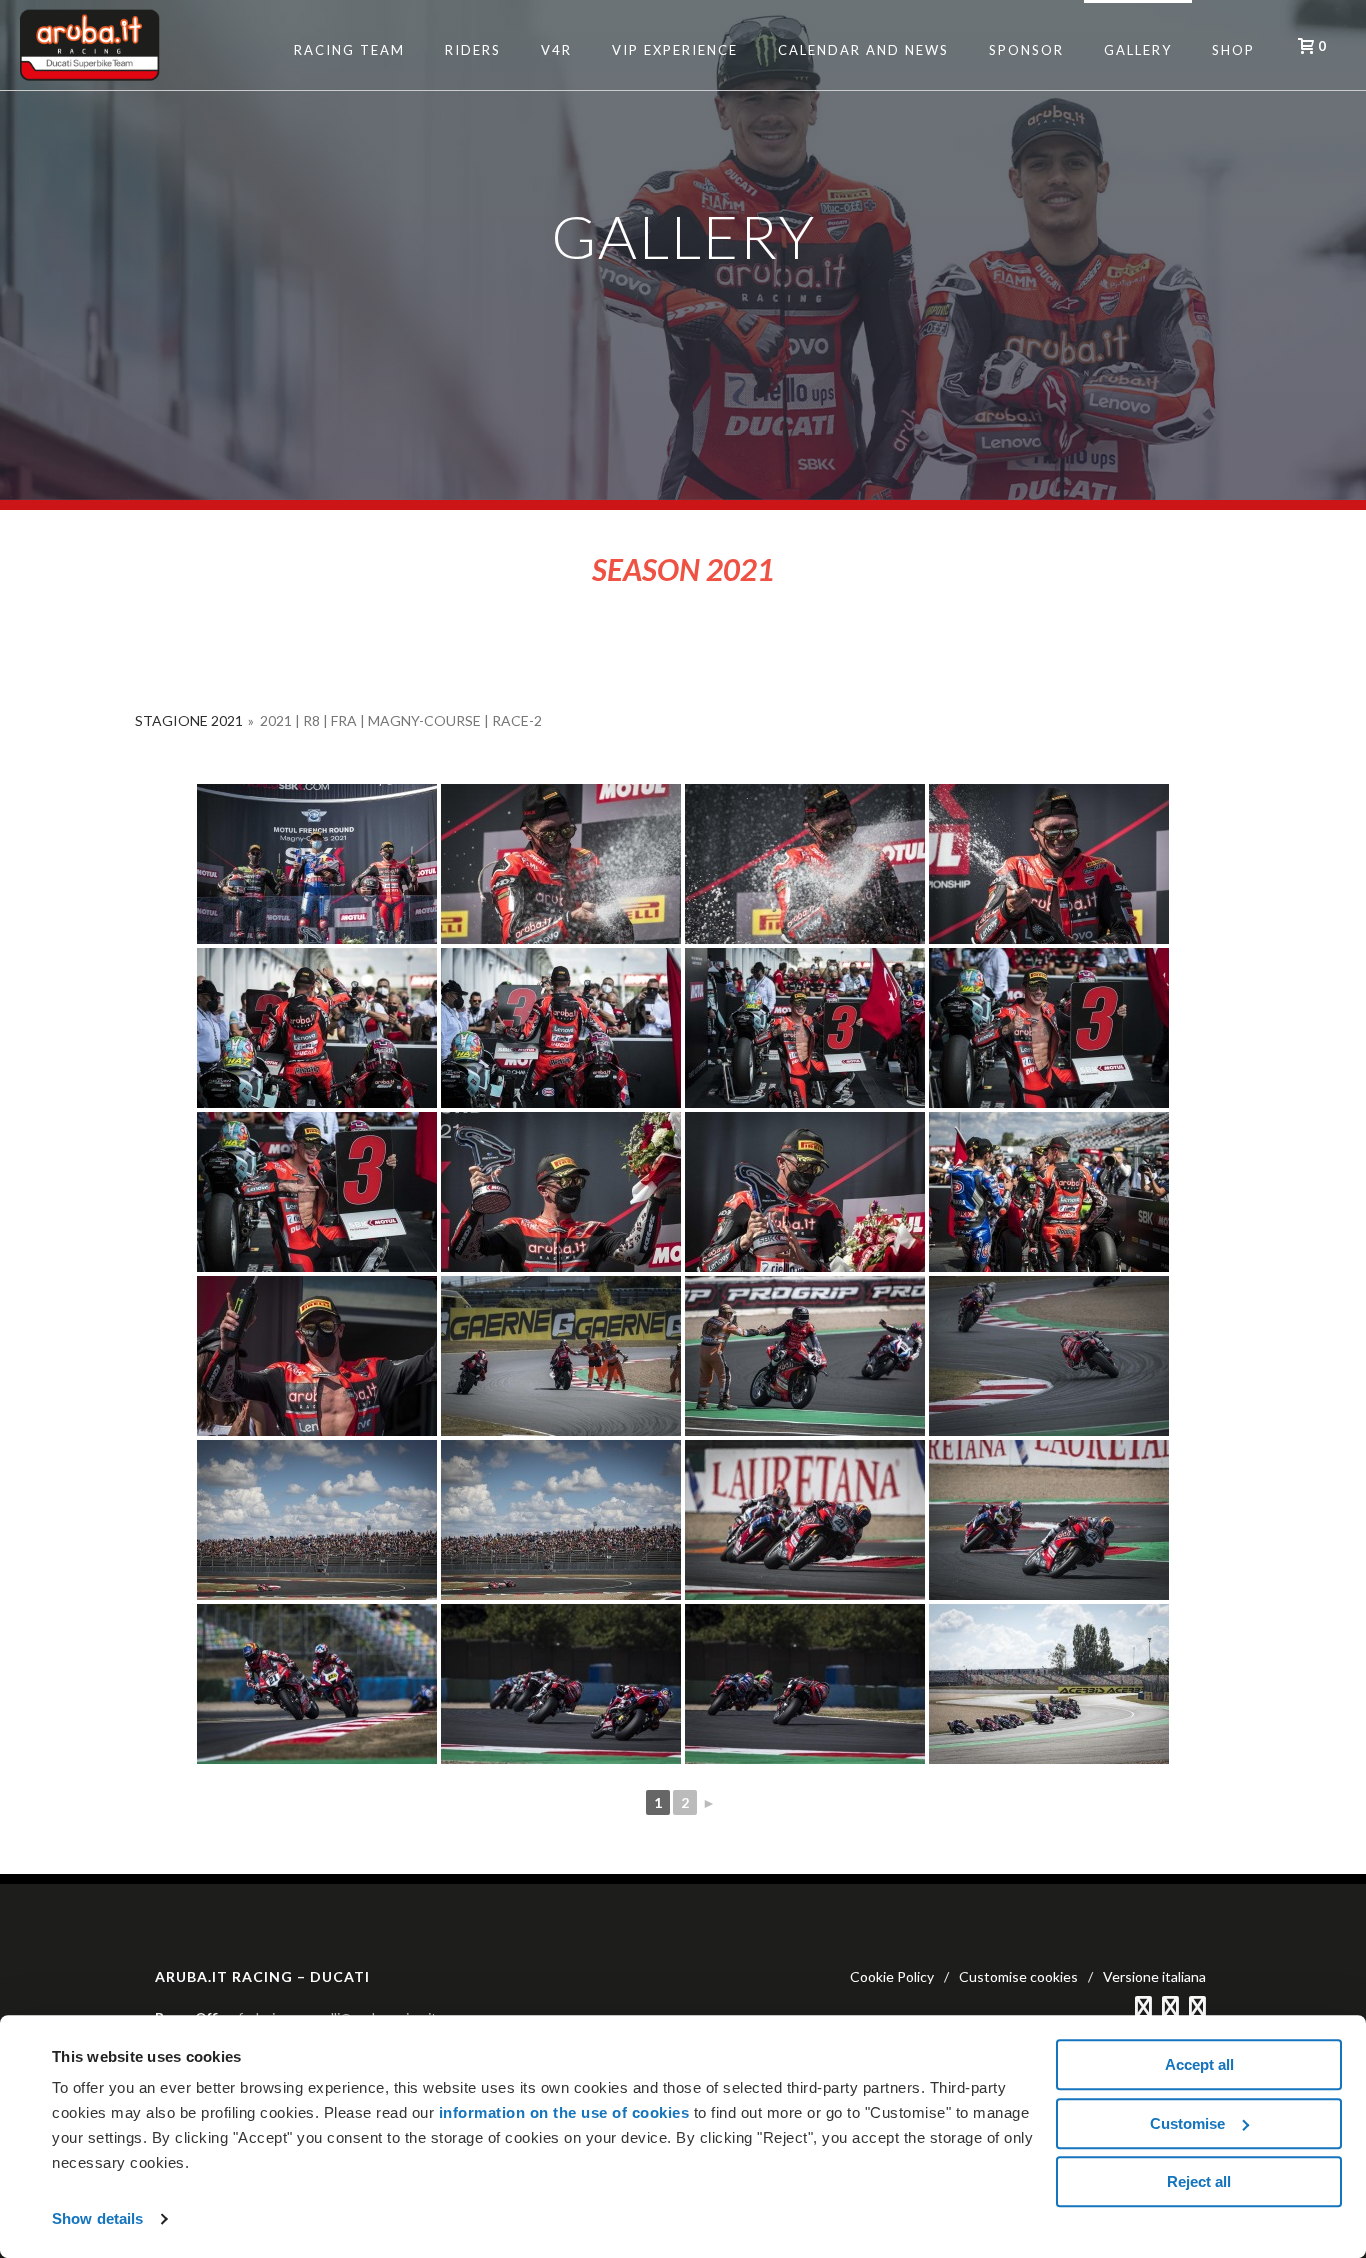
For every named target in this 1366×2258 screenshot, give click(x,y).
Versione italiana (1154, 1976)
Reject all (1199, 2181)
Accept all (1199, 2064)
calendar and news (863, 50)
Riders (473, 50)
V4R (556, 50)
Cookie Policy (892, 1976)
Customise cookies (1018, 1976)
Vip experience (675, 50)
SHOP (1233, 50)
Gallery (1138, 50)
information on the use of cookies (564, 2112)
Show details (97, 2218)
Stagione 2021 (189, 720)
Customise (1187, 2123)
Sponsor (1026, 50)
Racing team (349, 50)
